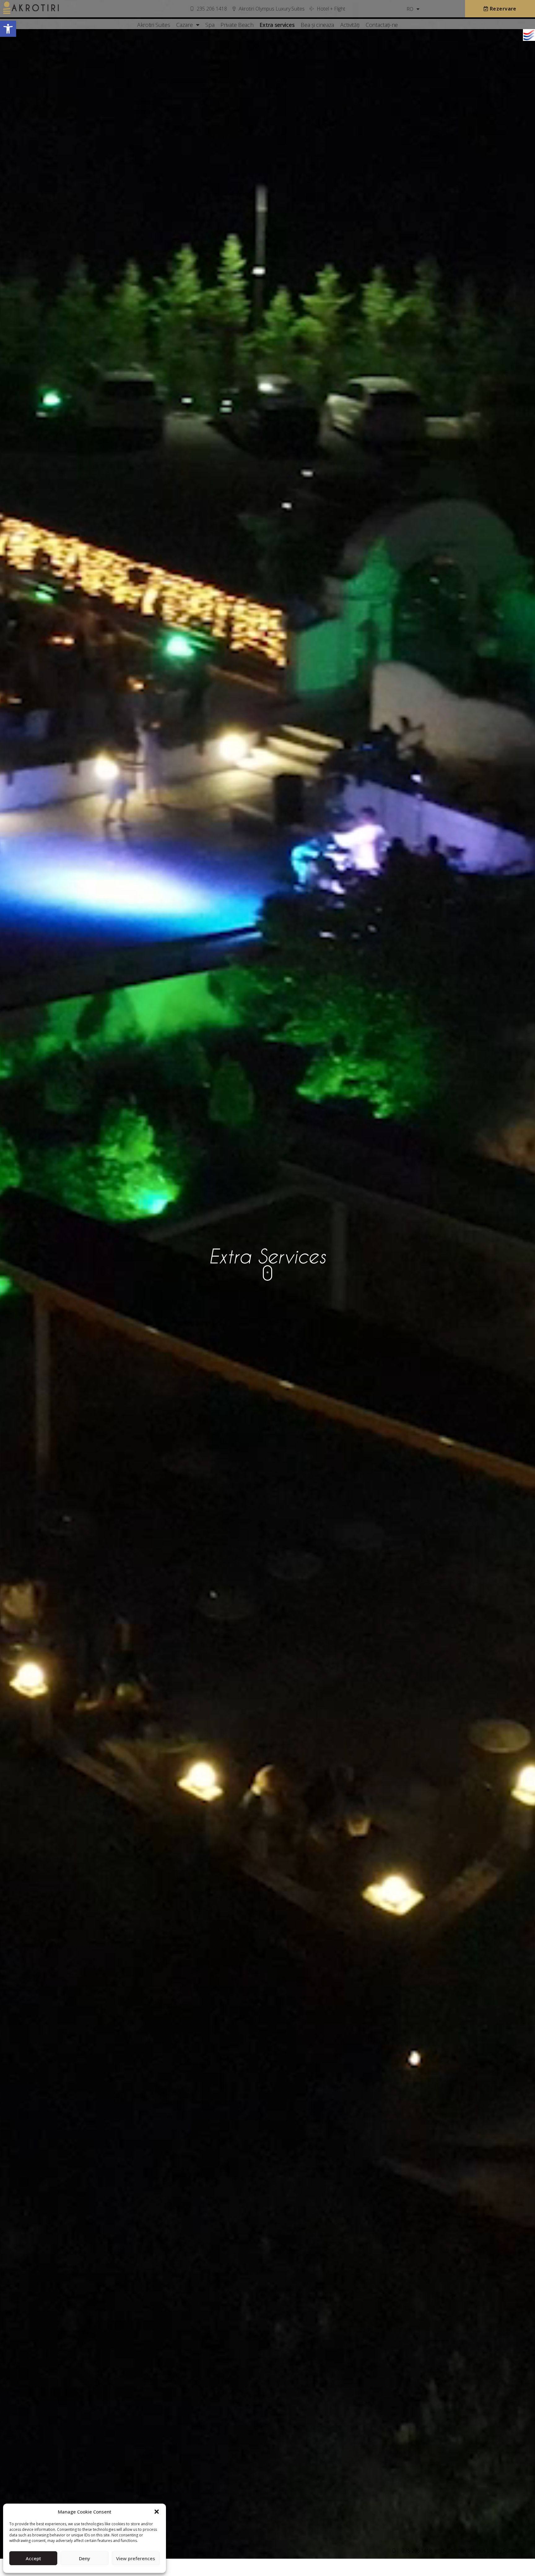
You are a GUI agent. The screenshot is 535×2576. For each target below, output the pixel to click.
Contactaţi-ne (382, 25)
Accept (33, 2558)
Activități (350, 25)
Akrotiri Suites (154, 25)
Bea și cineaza (317, 25)
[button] (8, 29)
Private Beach (237, 25)
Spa (210, 25)
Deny (85, 2558)
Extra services (277, 25)
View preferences (136, 2558)
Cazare (184, 25)
